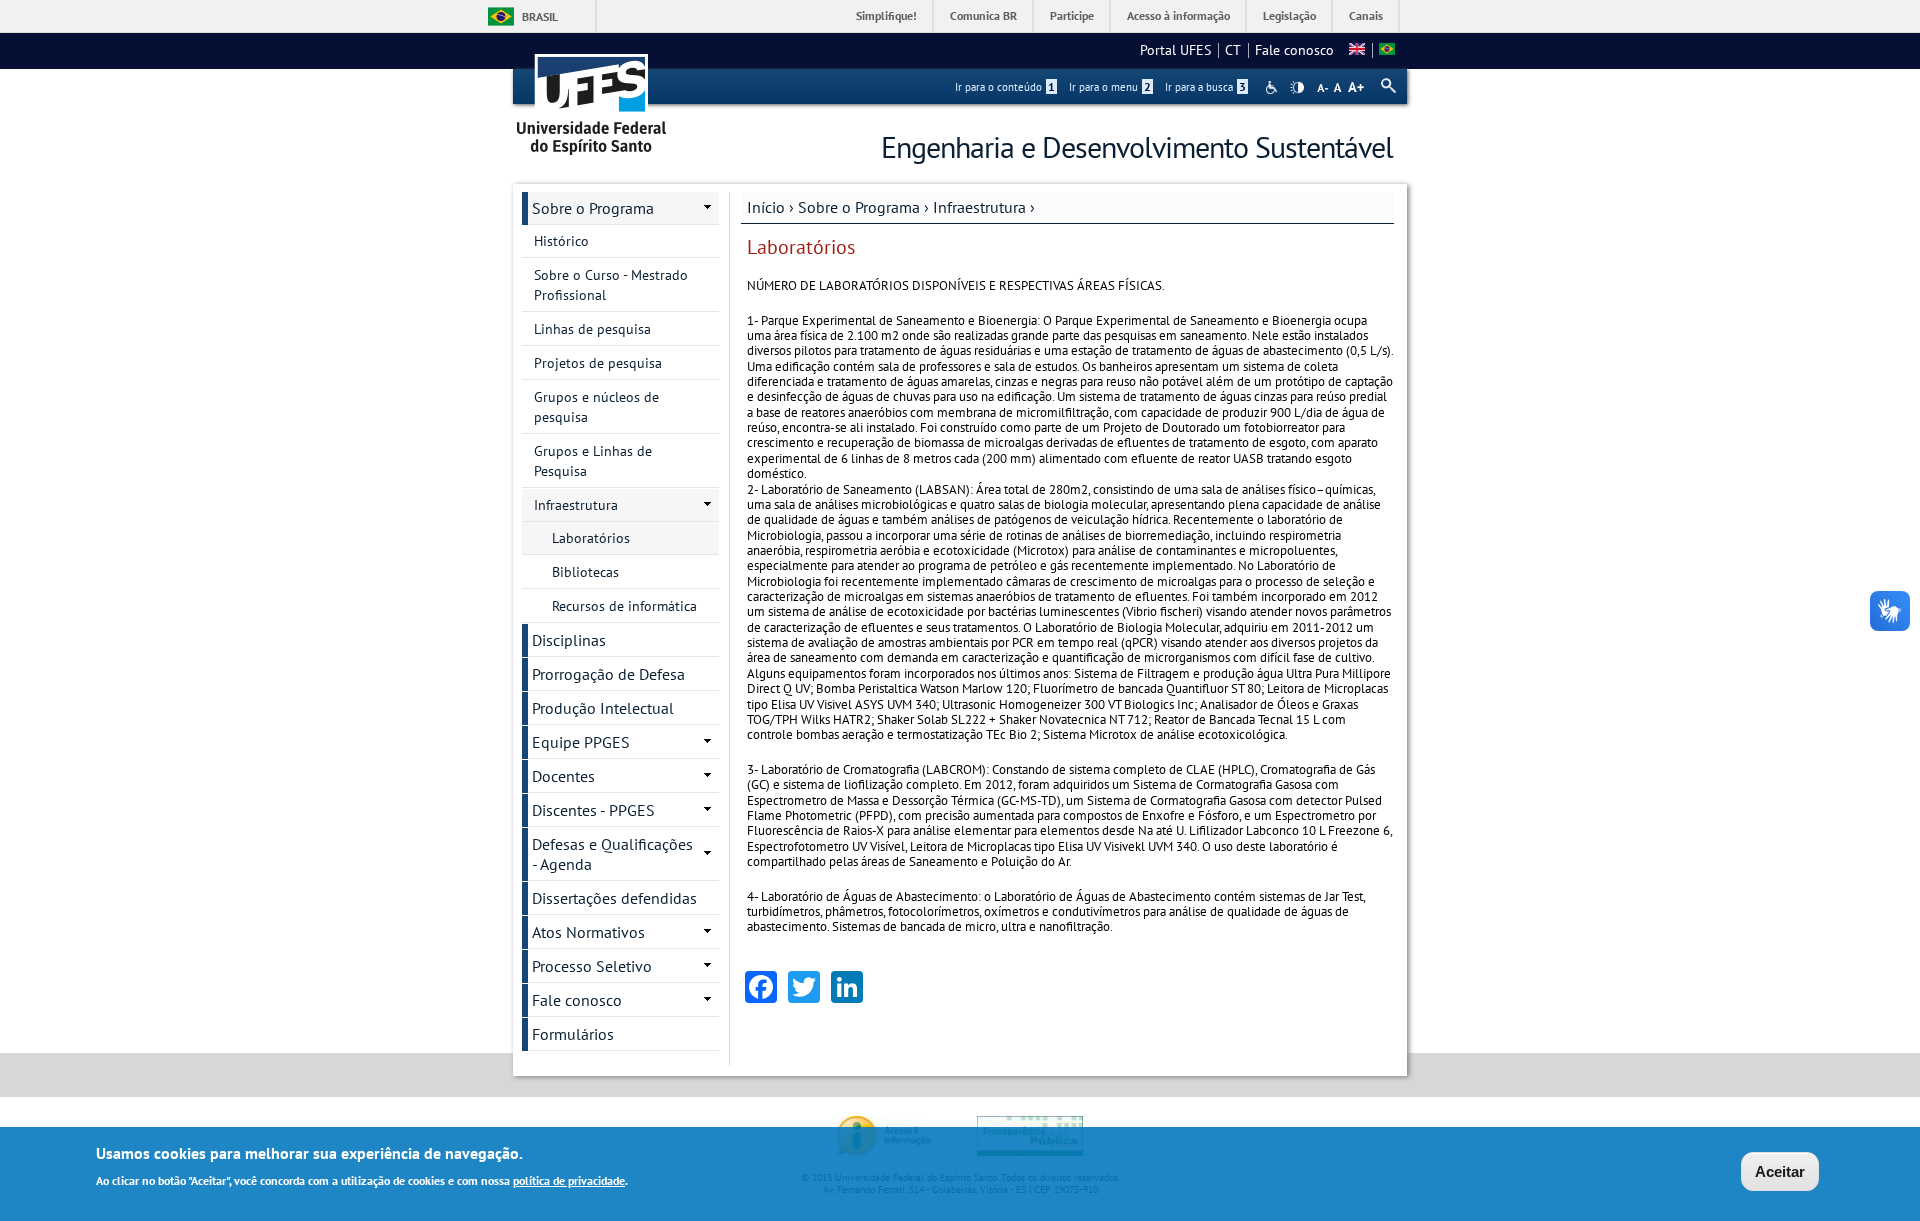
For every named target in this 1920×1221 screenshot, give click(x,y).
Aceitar (1780, 1171)
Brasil (540, 16)
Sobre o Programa (859, 207)
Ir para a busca (1205, 87)
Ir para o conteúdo (1005, 87)
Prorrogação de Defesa (608, 674)
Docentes (563, 776)
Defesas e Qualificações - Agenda (612, 854)
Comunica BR (983, 15)
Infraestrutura (979, 207)
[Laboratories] (1357, 50)
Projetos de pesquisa (598, 363)
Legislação (1289, 15)
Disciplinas (569, 640)
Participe (1072, 15)
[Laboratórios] (1387, 50)
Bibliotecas (585, 572)
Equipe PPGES (581, 742)
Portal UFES (1175, 50)
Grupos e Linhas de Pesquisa (593, 461)
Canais (1366, 15)
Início (766, 207)
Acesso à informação (1178, 15)
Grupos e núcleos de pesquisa (596, 407)
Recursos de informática (624, 606)
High (1297, 88)
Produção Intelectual (603, 708)
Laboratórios (591, 538)
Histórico (561, 241)
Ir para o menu (1110, 87)
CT (1233, 50)
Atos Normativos (588, 932)
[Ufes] (592, 97)
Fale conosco (1294, 50)
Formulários (573, 1034)
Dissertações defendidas (614, 898)
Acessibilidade (1273, 87)
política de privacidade (569, 1179)
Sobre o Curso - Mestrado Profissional (611, 285)
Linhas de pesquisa (592, 329)
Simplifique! (886, 15)
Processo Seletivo (592, 966)
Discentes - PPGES (593, 810)
